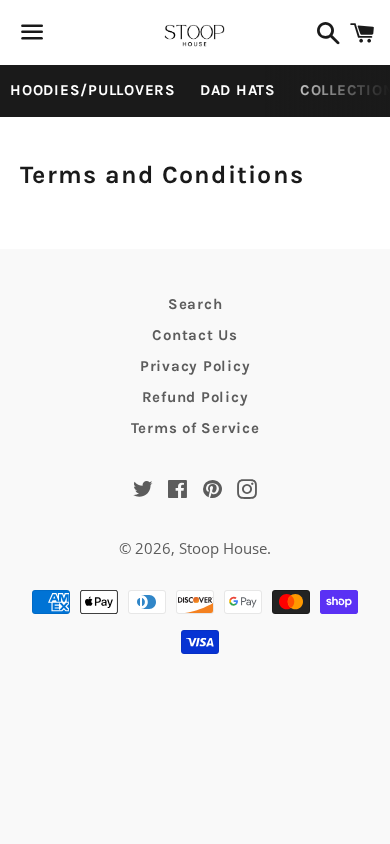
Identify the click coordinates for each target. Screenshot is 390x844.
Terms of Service (195, 428)
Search (195, 304)
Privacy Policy (195, 366)
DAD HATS (238, 90)
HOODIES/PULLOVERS (93, 90)
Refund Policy (195, 397)
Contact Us (195, 335)
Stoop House (223, 548)
